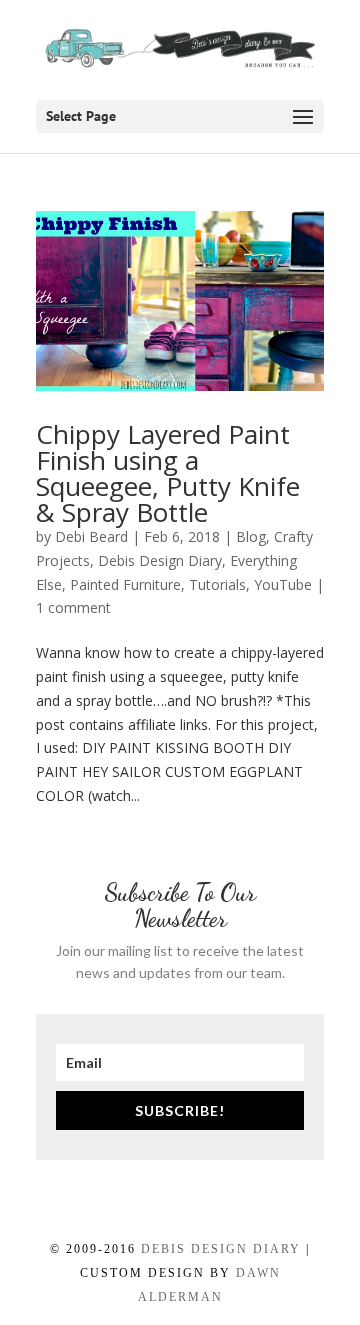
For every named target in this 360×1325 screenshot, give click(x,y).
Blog (251, 536)
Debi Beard (91, 536)
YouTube (283, 584)
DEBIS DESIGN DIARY (221, 1249)
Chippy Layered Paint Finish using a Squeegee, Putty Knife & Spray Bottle (168, 473)
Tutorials (217, 584)
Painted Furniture (125, 584)
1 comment (73, 607)
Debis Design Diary (160, 560)
